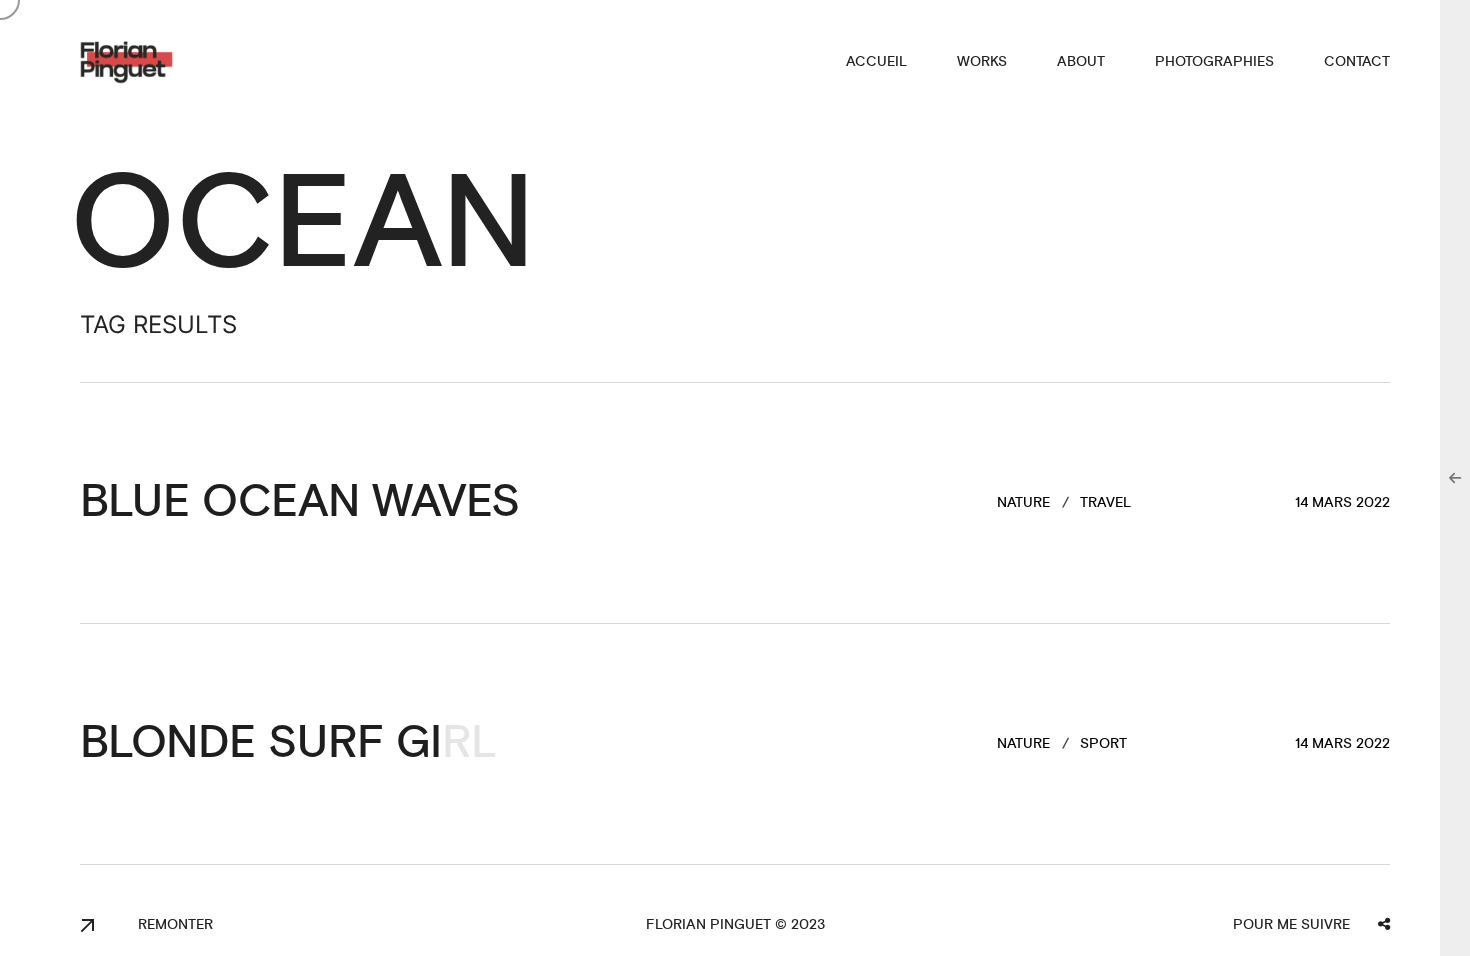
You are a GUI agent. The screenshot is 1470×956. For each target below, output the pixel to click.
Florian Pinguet (708, 925)
